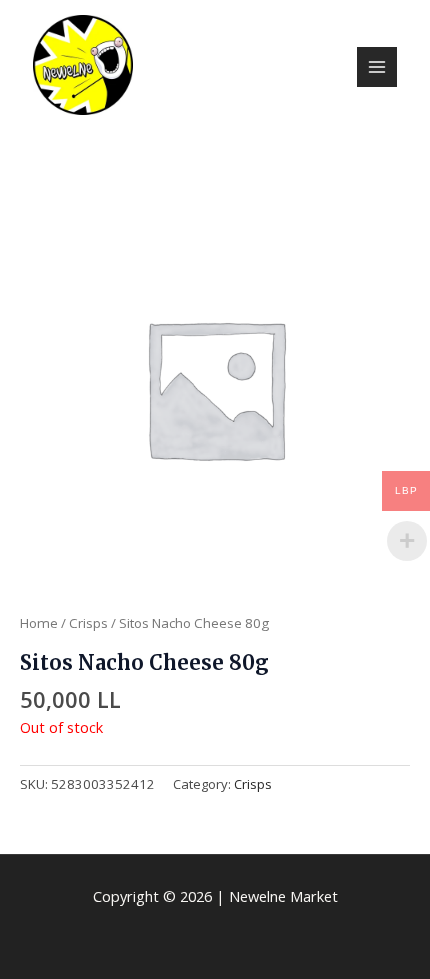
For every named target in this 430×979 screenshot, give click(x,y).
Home (39, 623)
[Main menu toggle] (377, 67)
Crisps (88, 623)
